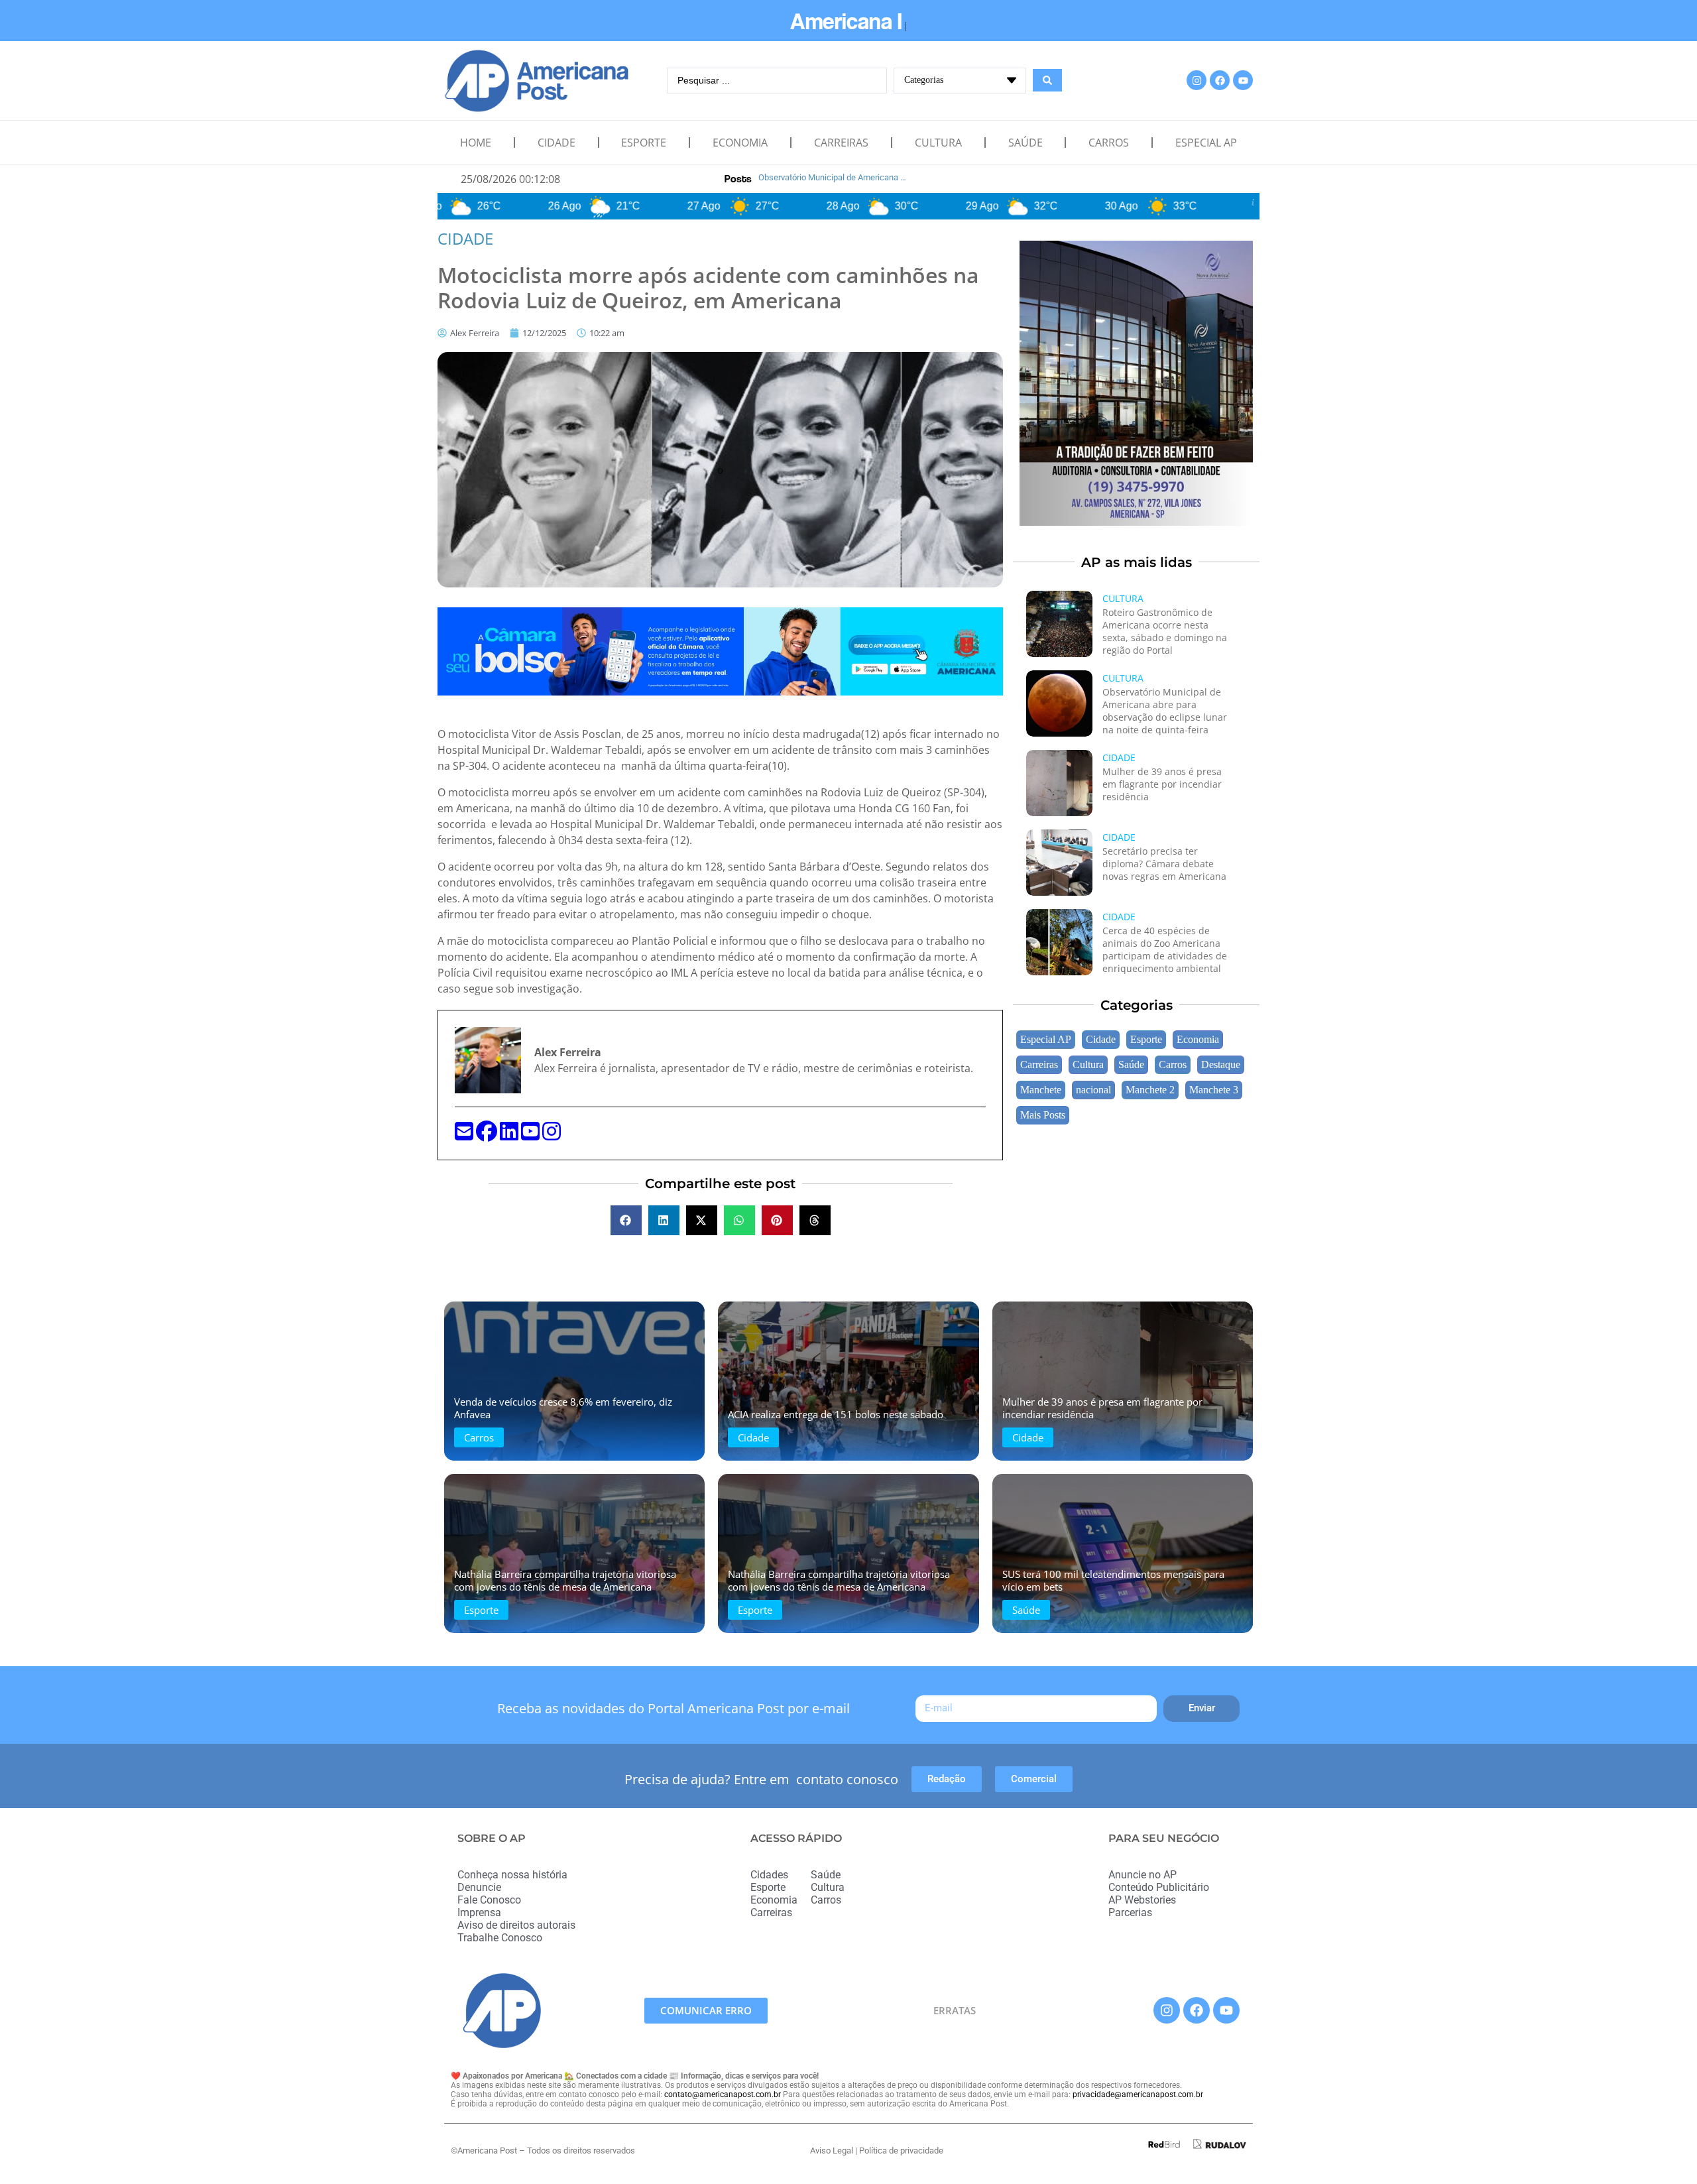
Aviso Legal (832, 2151)
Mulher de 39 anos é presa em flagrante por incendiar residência (1162, 784)
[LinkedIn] (510, 1135)
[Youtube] (1243, 80)
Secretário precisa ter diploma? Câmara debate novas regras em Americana (1164, 864)
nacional (1093, 1090)
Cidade (556, 143)
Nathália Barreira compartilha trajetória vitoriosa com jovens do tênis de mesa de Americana (565, 1580)
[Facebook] (1220, 80)
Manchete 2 (1150, 1090)
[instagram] (552, 1135)
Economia (740, 143)
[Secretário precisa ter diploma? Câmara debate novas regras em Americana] (1059, 863)
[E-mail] (465, 1135)
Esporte (644, 143)
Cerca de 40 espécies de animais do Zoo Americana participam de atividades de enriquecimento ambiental (1165, 949)
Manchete (1041, 1090)
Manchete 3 (1214, 1090)
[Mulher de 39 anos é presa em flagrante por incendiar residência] (1059, 783)
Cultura (938, 143)
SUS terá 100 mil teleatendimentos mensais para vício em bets (1113, 1580)
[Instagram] (1197, 80)
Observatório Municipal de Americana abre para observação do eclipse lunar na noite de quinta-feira (1165, 711)
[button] (626, 1220)
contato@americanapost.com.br (723, 2094)
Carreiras (841, 143)
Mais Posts (1043, 1115)
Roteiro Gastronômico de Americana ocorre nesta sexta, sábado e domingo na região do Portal (1165, 631)
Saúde (1025, 143)
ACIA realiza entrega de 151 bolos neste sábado (836, 1414)
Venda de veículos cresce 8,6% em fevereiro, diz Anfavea (563, 1408)
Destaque (1221, 1065)
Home (476, 143)
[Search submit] (1047, 80)
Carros (1109, 143)
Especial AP (1206, 143)
